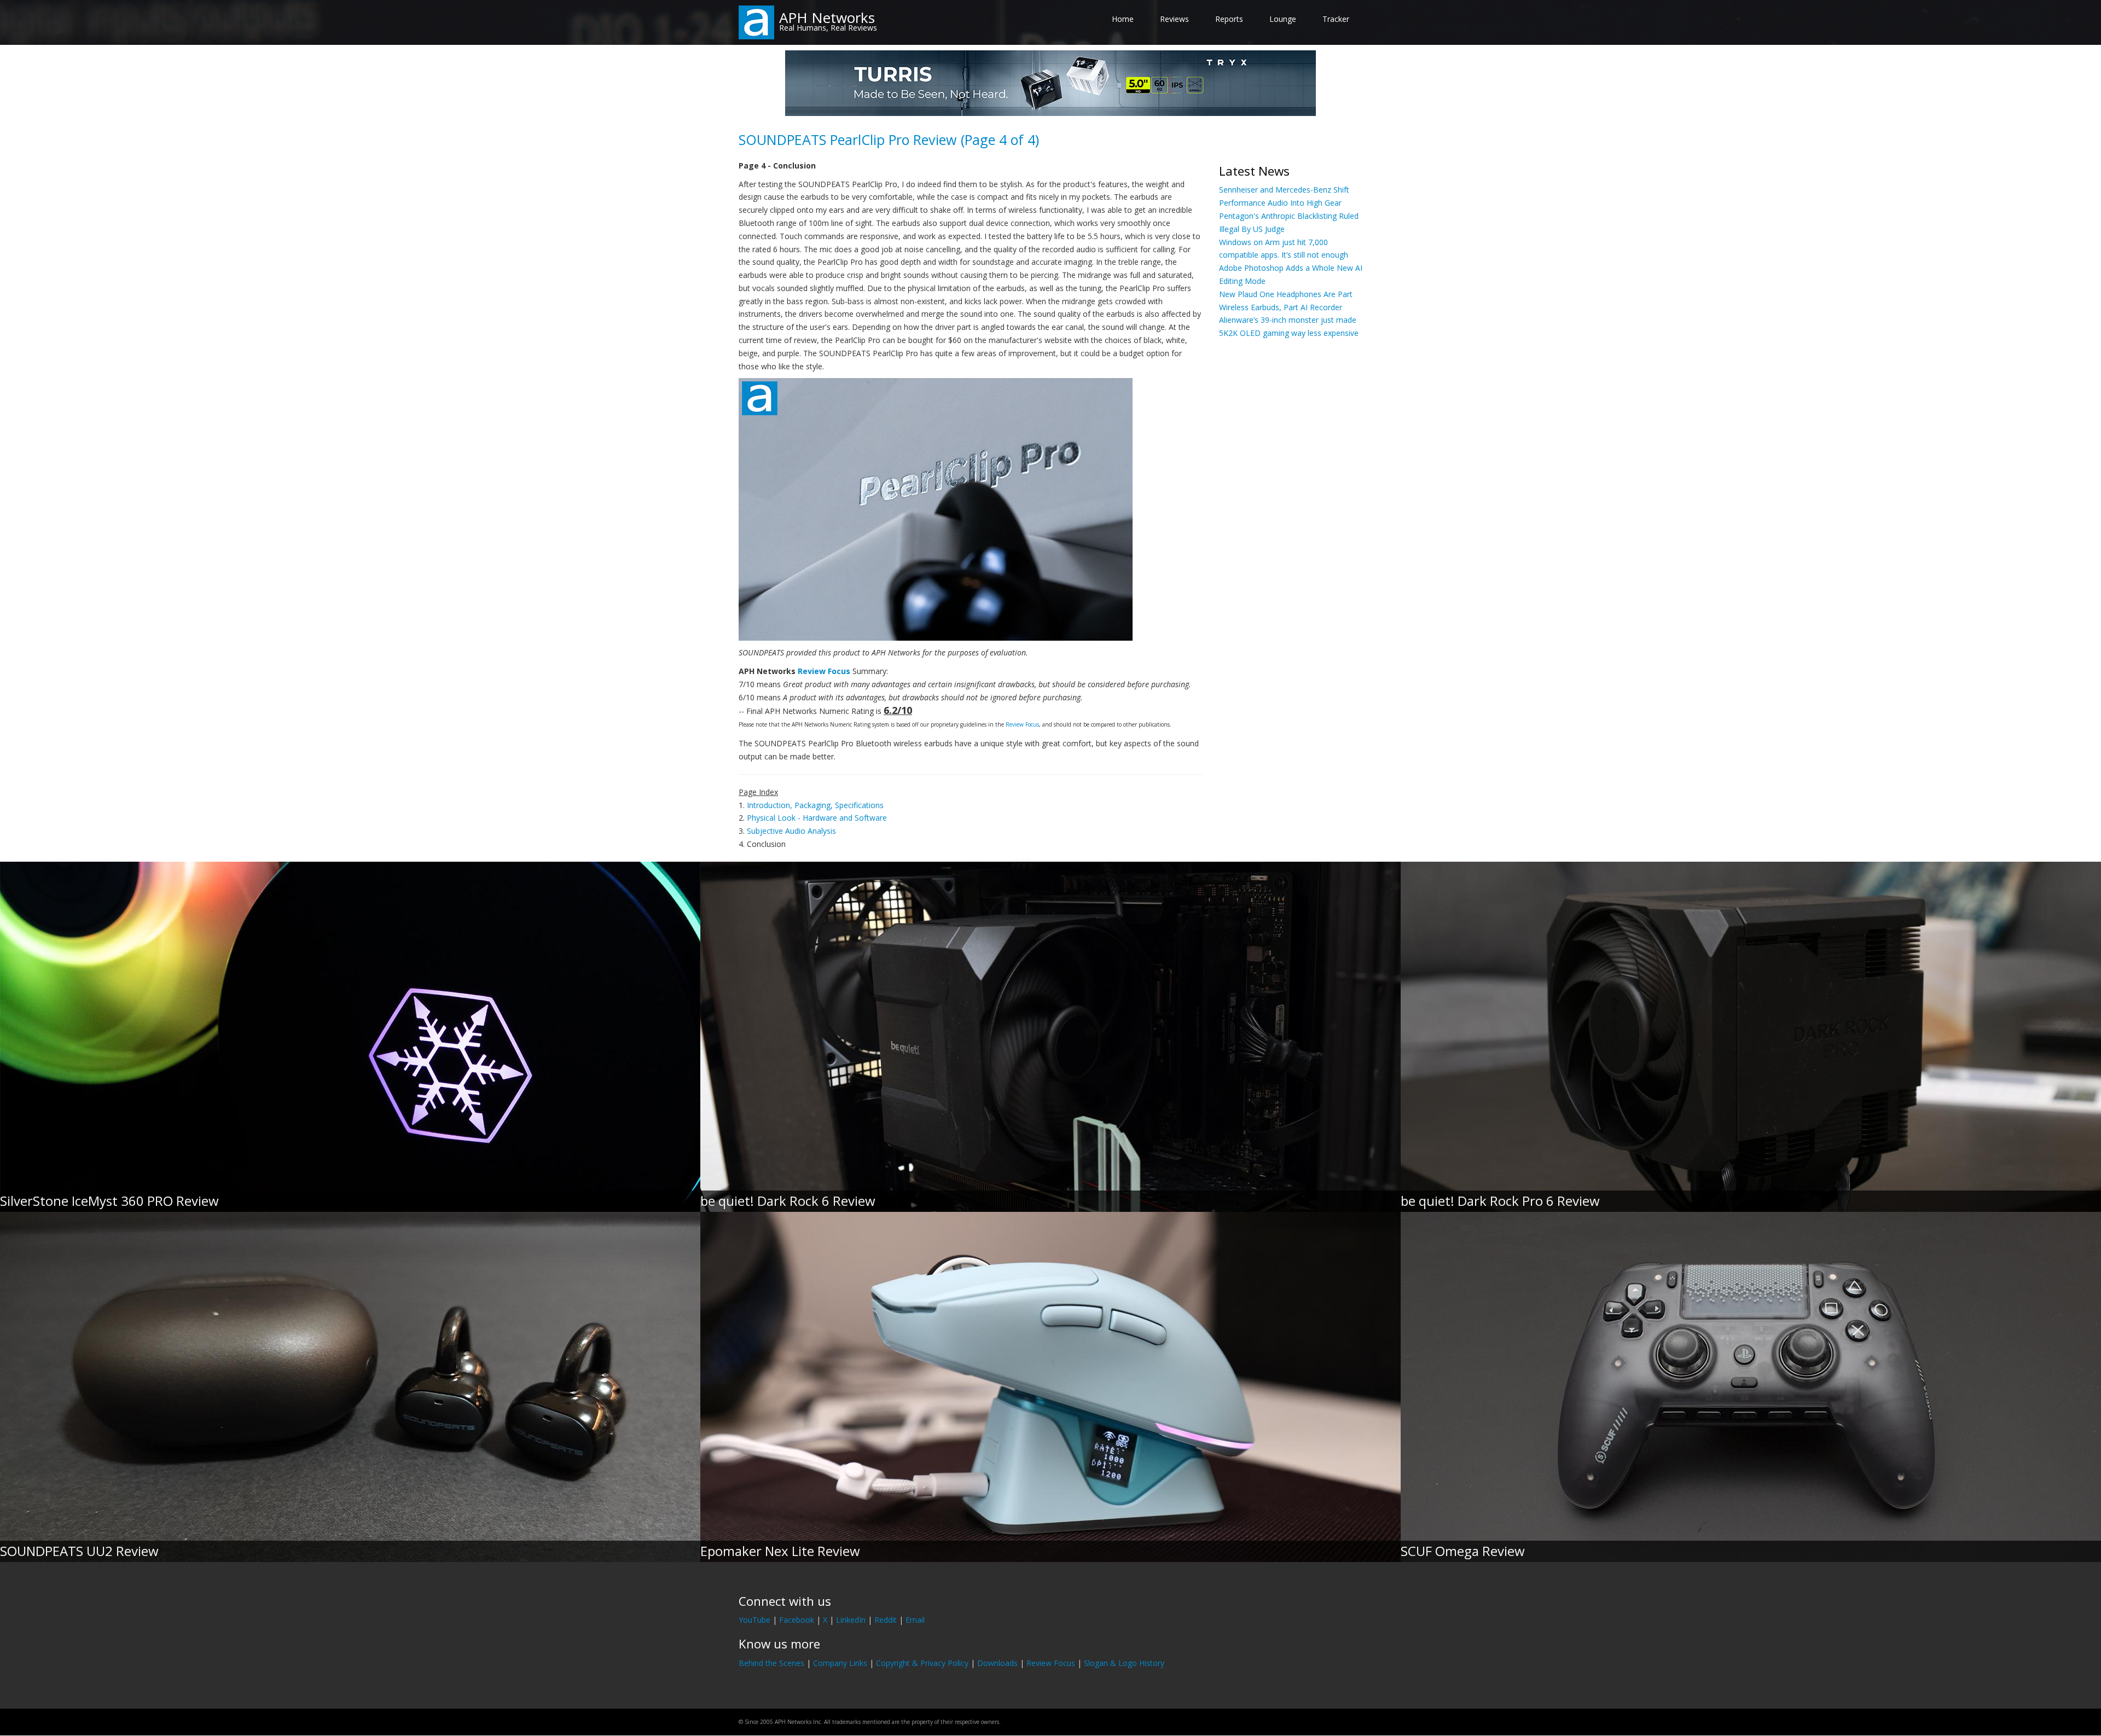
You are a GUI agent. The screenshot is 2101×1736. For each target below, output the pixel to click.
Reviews (1174, 19)
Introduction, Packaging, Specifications (815, 805)
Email (915, 1620)
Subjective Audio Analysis (791, 831)
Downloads (997, 1663)
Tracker (1336, 19)
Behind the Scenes (771, 1663)
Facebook (797, 1620)
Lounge (1283, 19)
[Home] (756, 22)
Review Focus (824, 671)
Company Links (840, 1663)
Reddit (886, 1620)
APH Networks (827, 18)
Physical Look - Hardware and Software (817, 818)
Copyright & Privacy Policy (922, 1663)
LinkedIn (851, 1620)
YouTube (754, 1620)
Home (1123, 19)
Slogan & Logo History (1124, 1663)
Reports (1229, 19)
